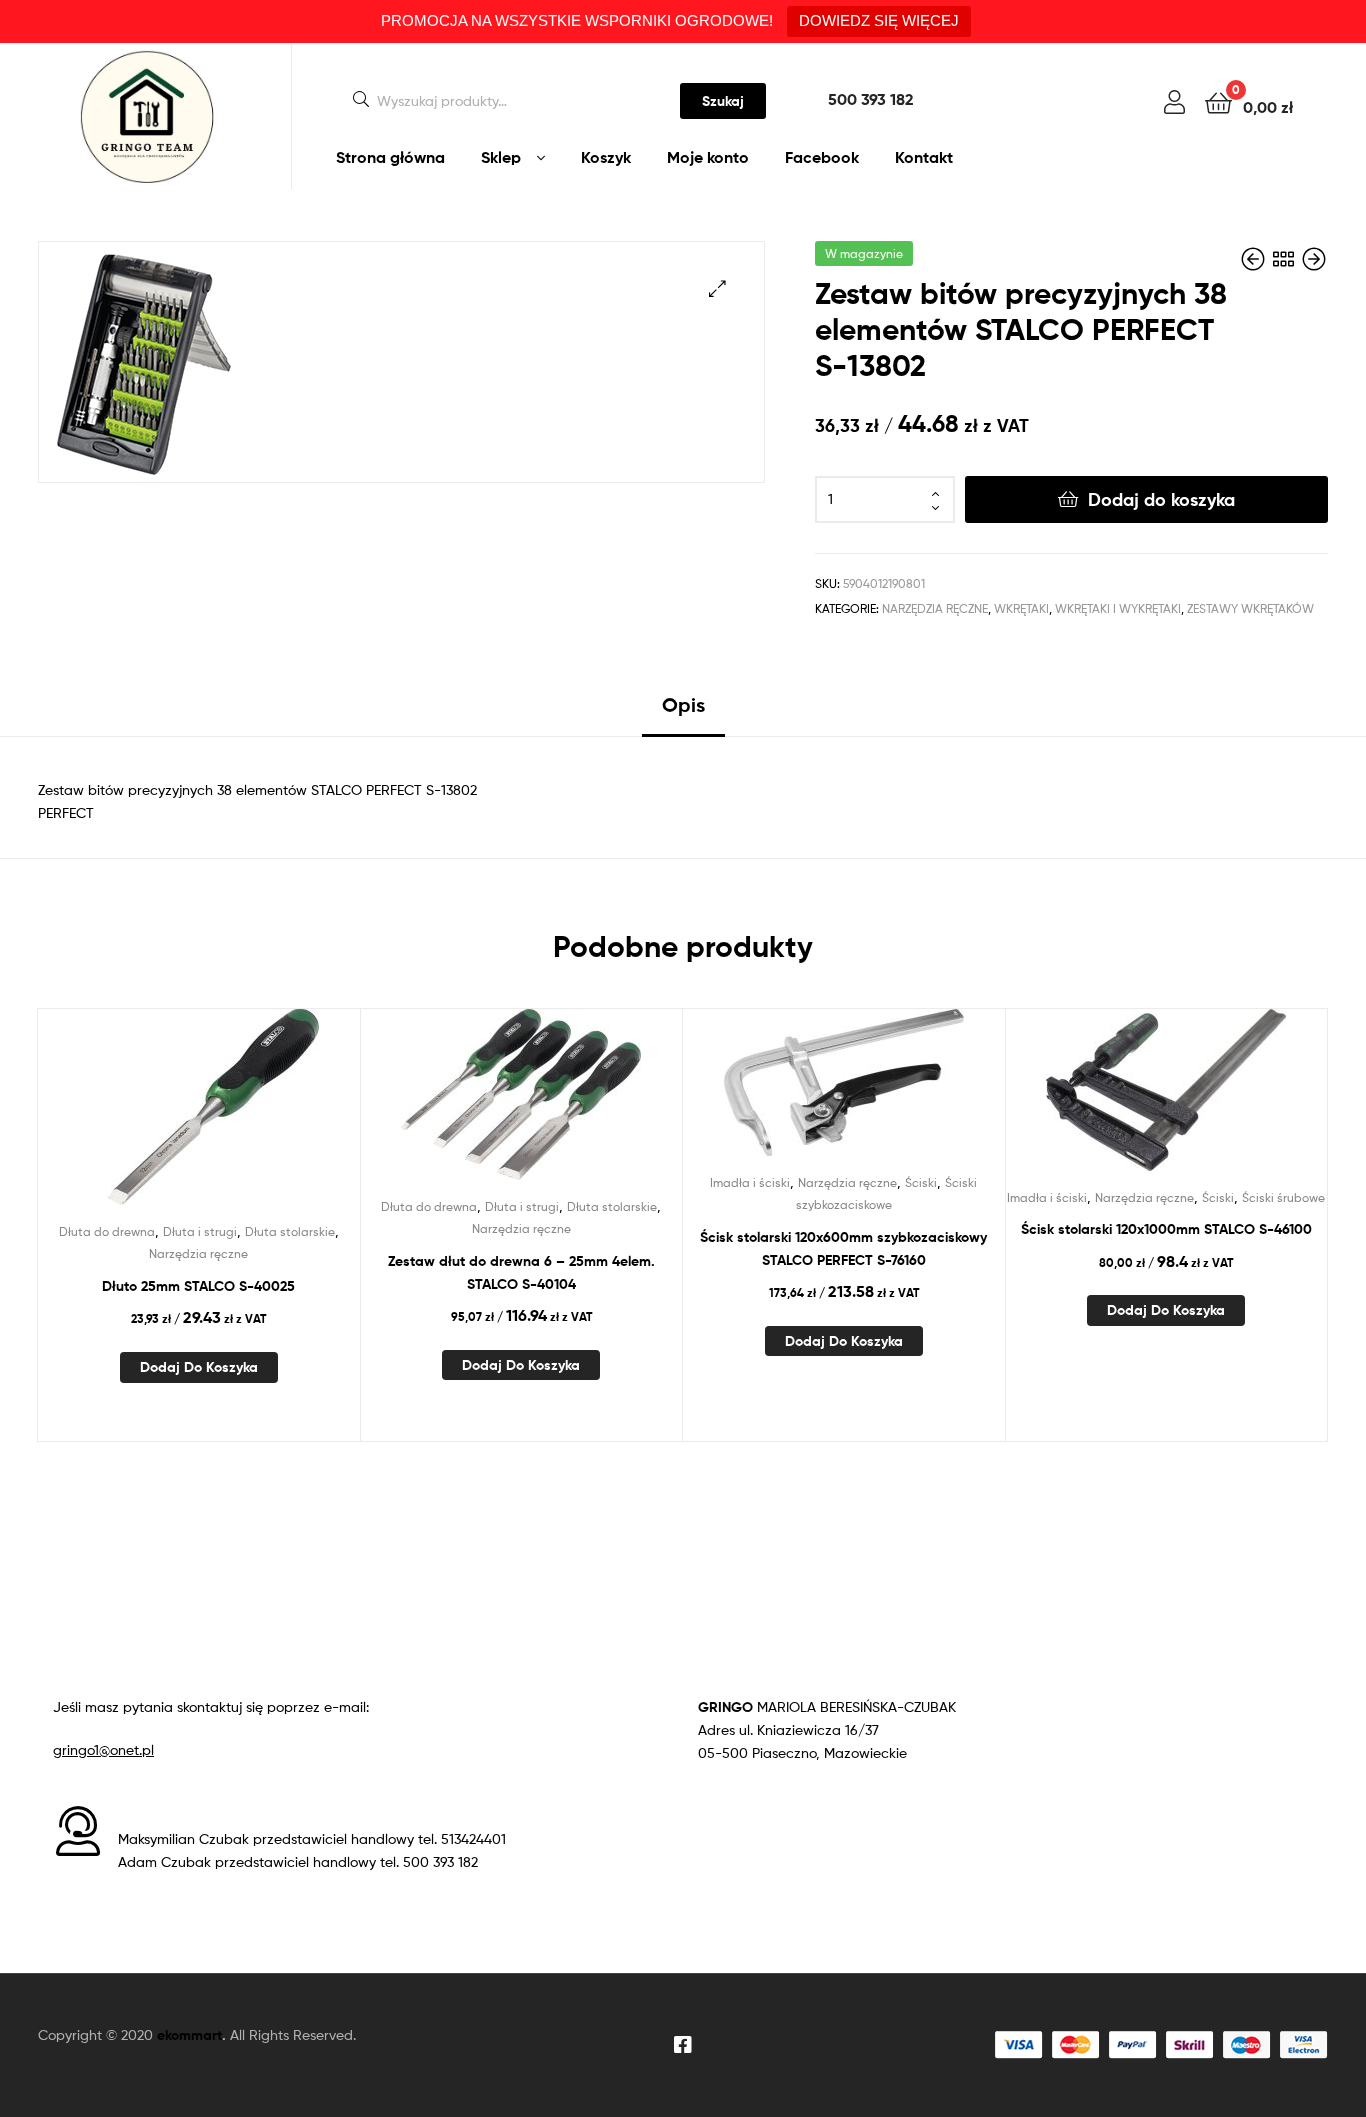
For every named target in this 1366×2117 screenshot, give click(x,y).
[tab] (683, 712)
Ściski (921, 1182)
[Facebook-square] (683, 2045)
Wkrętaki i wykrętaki (1118, 608)
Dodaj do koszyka (1161, 499)
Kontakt (924, 157)
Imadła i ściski (750, 1182)
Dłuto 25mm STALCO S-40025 (198, 1286)
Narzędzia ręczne (935, 608)
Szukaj (723, 101)
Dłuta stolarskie (290, 1231)
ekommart (189, 2035)
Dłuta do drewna (107, 1231)
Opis (683, 704)
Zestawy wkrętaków (1250, 608)
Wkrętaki (1021, 608)
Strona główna (390, 157)
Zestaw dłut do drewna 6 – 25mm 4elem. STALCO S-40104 (521, 1272)
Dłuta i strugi (200, 1231)
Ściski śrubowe (1283, 1197)
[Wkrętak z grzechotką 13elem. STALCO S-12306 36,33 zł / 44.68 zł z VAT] (1314, 259)
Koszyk (606, 157)
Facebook (822, 157)
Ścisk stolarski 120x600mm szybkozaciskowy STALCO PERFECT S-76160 (843, 1248)
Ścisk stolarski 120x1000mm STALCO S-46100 (1166, 1229)
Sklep (501, 157)
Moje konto (708, 157)
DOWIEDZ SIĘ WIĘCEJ (879, 20)
